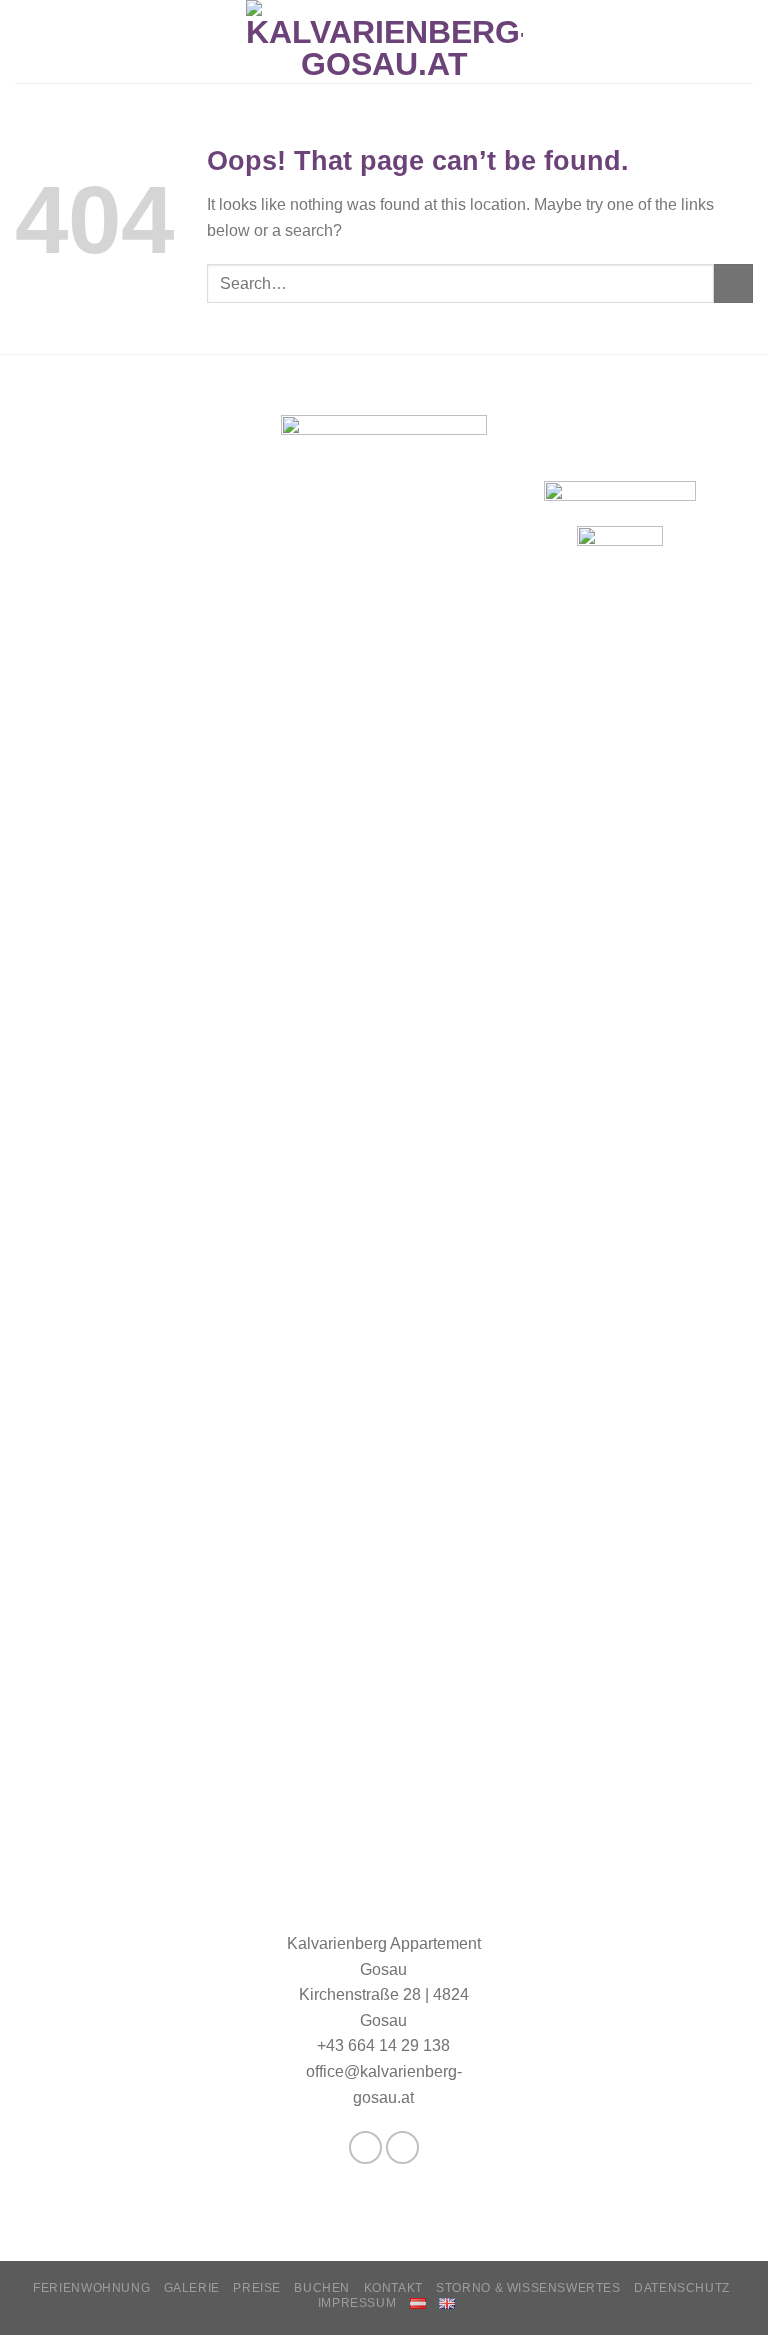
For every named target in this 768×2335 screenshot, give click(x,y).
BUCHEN (322, 2288)
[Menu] (27, 41)
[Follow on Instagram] (402, 2147)
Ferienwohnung (91, 2288)
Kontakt (393, 2288)
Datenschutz (682, 2288)
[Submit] (733, 283)
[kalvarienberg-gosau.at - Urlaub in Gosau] (384, 41)
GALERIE (192, 2288)
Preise (257, 2288)
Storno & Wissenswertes (528, 2288)
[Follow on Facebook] (365, 2147)
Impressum (357, 2303)
